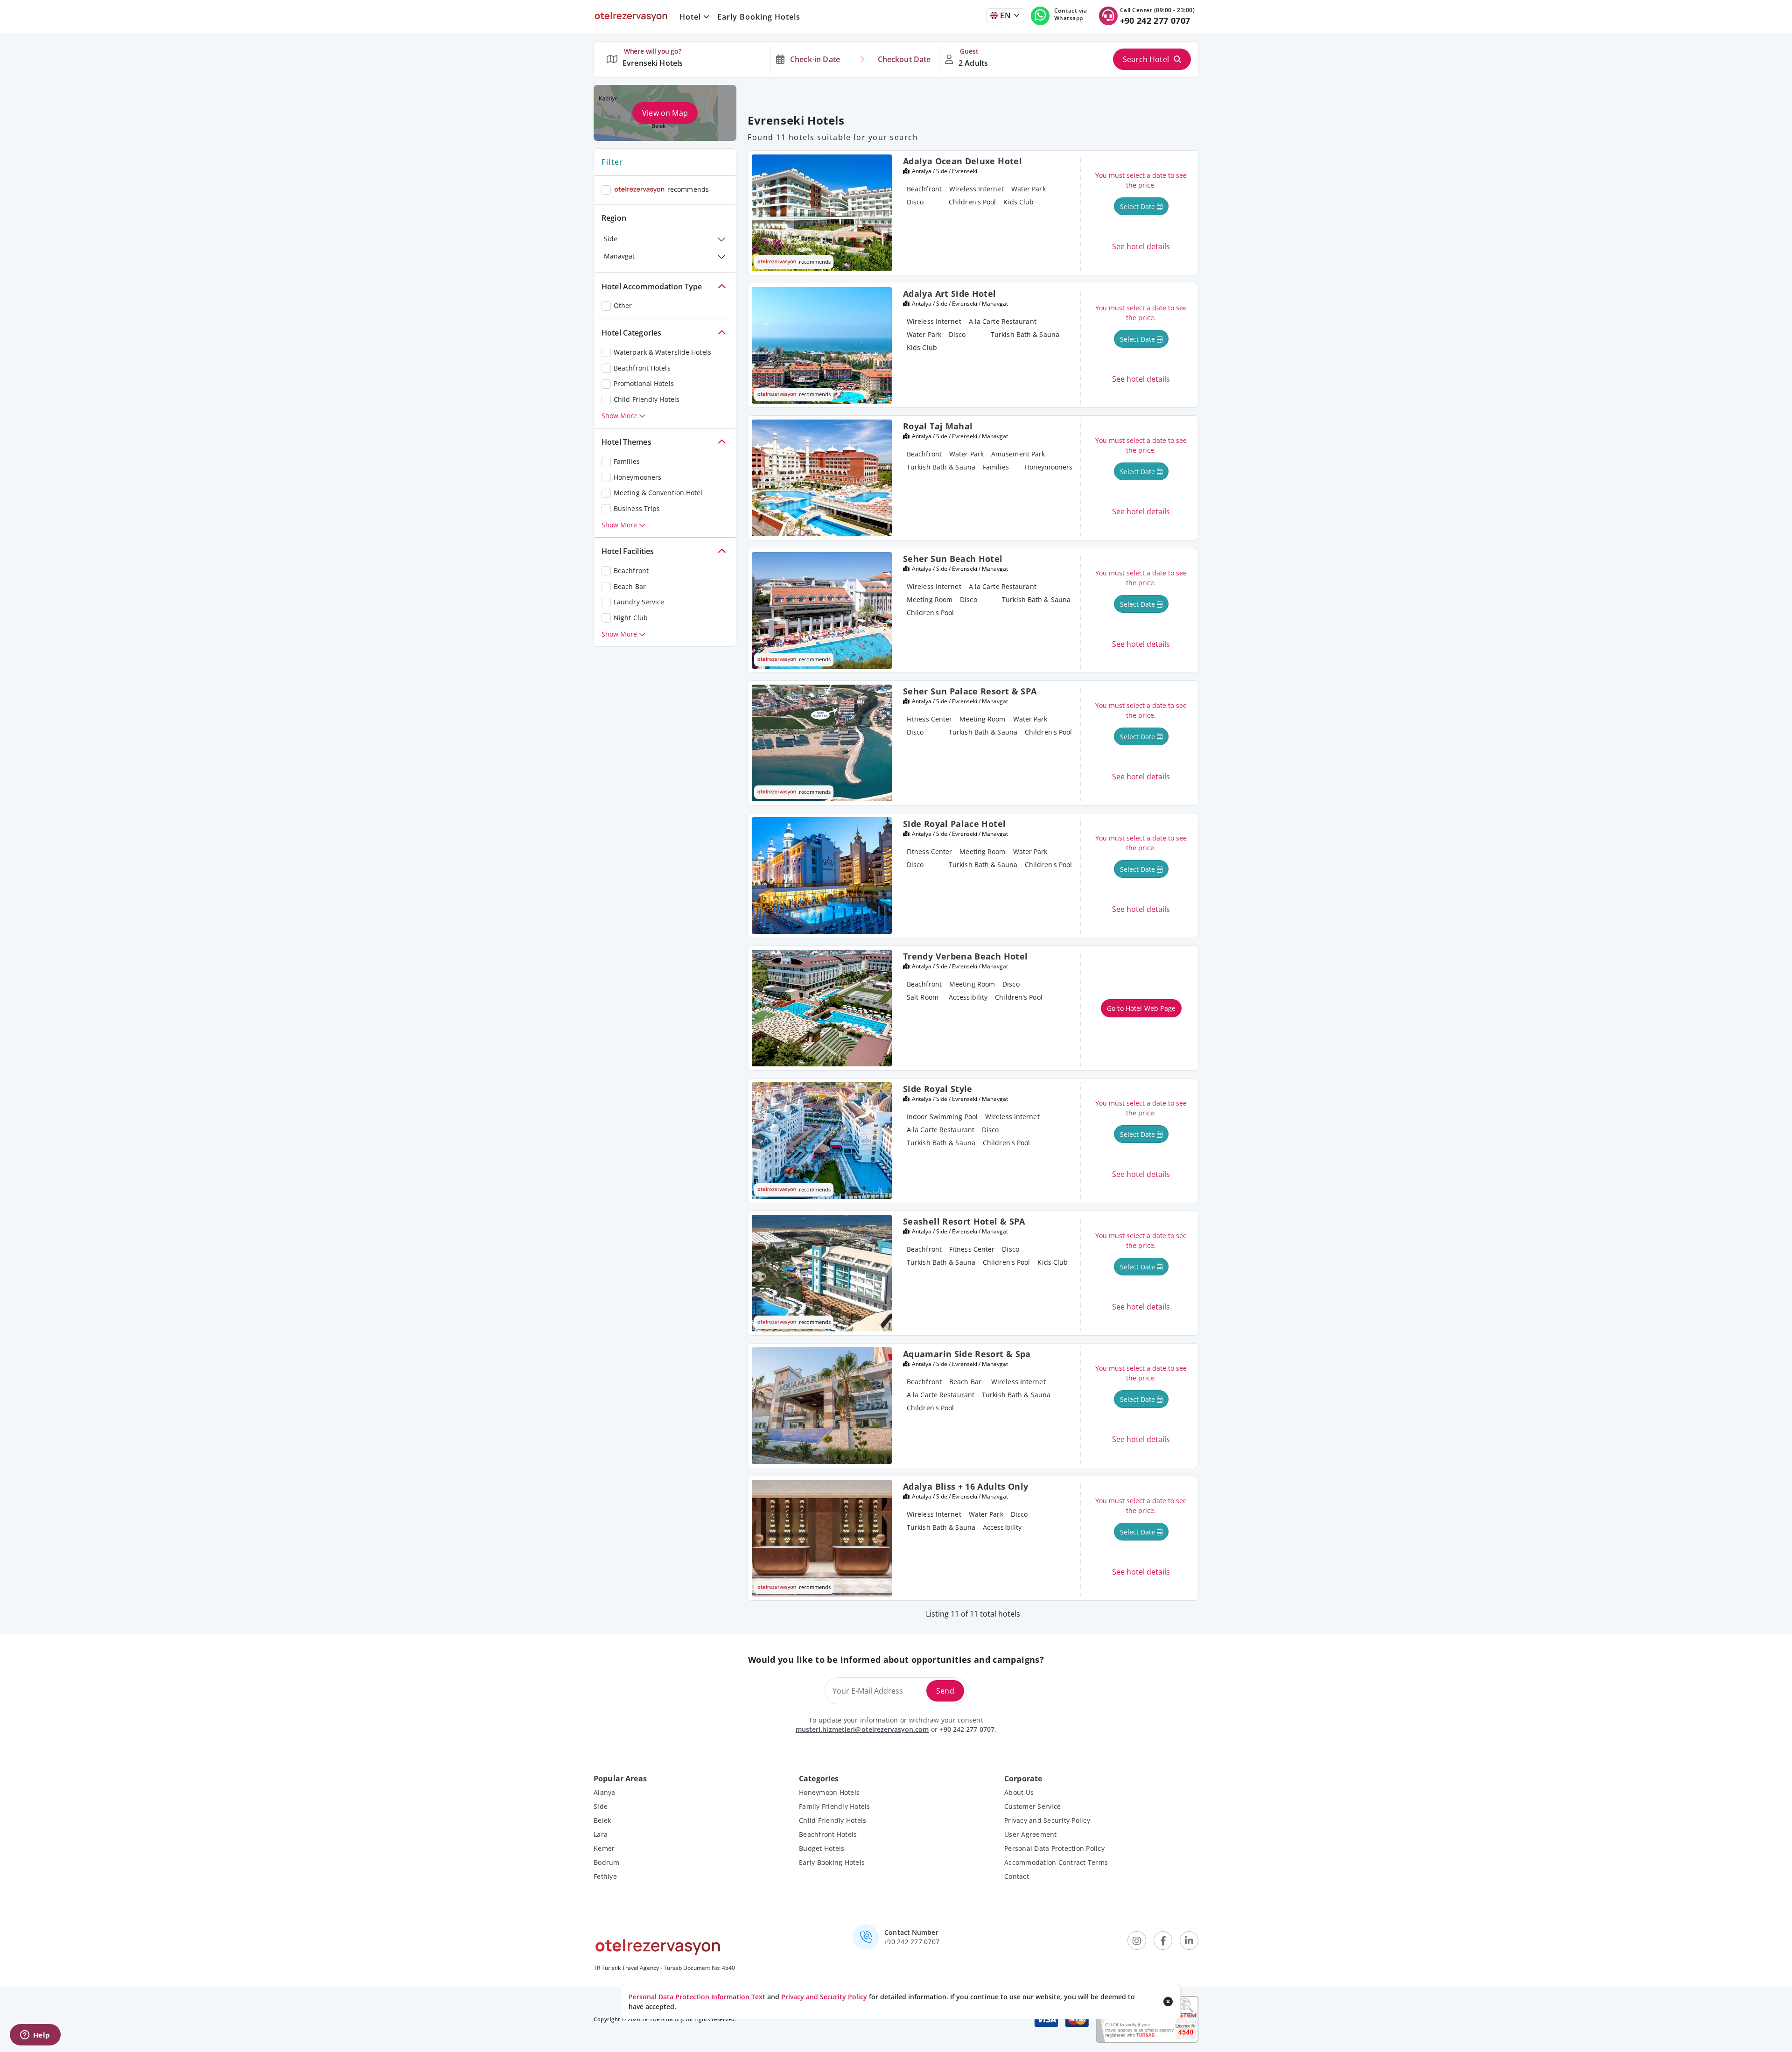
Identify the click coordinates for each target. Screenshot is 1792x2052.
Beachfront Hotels (642, 368)
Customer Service (1032, 1806)
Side (611, 239)
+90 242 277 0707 (967, 1729)
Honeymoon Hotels (829, 1792)
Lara (601, 1834)
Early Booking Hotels (759, 17)
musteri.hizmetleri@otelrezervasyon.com (862, 1729)
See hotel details (1141, 246)
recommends (688, 189)
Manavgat (619, 256)
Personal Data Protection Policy (1054, 1848)
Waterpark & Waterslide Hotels (662, 352)
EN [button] (1004, 15)
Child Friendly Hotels (647, 399)
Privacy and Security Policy (1047, 1820)
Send (945, 1691)
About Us (1019, 1792)
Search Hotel (1146, 59)
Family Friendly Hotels (835, 1806)
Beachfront (631, 571)
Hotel (690, 17)
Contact (1017, 1876)
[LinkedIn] (1189, 1940)
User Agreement (1031, 1834)
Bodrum (607, 1862)
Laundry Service (639, 602)
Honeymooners (637, 477)
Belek (602, 1820)
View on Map (665, 113)
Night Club (631, 618)
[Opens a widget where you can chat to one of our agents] (35, 2036)
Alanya (605, 1792)
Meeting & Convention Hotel (658, 493)
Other (623, 305)
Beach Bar (630, 586)
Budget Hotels (822, 1848)
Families (627, 461)
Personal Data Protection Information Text (697, 1997)
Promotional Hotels (644, 383)
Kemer (604, 1848)
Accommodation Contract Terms (1056, 1862)
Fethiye (605, 1876)
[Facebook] (1163, 1940)
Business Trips (637, 508)
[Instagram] (1137, 1940)
